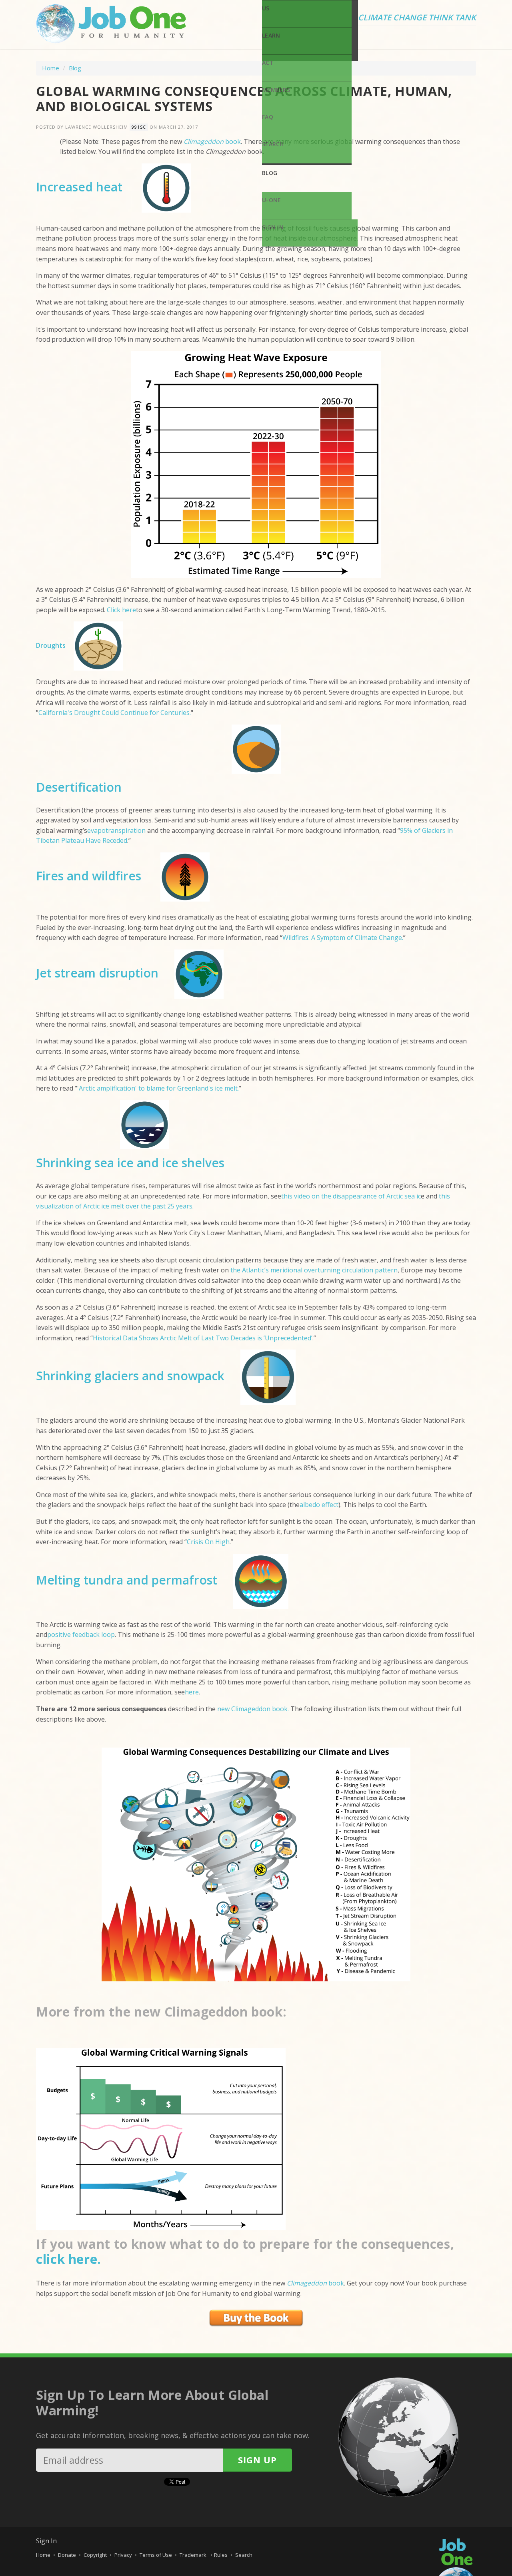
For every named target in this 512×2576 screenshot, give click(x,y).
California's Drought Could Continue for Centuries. (115, 713)
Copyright (95, 2555)
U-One (271, 200)
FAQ (268, 117)
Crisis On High (208, 1542)
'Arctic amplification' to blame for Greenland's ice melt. (158, 1088)
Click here (121, 610)
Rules (221, 2555)
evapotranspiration (116, 830)
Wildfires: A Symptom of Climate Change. (343, 938)
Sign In (273, 227)
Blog (270, 173)
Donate (67, 2555)
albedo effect (319, 1505)
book (315, 2283)
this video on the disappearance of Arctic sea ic (351, 1196)
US (266, 8)
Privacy (123, 2555)
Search (273, 144)
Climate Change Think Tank (417, 18)
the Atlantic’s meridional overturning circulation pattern (314, 1270)
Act (268, 63)
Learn (271, 35)
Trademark (194, 2555)
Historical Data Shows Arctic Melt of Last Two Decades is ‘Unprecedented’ (203, 1338)
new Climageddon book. (253, 1709)
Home (51, 68)
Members (276, 90)
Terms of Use (156, 2555)
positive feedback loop (81, 1634)
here (192, 1692)
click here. (69, 2259)
